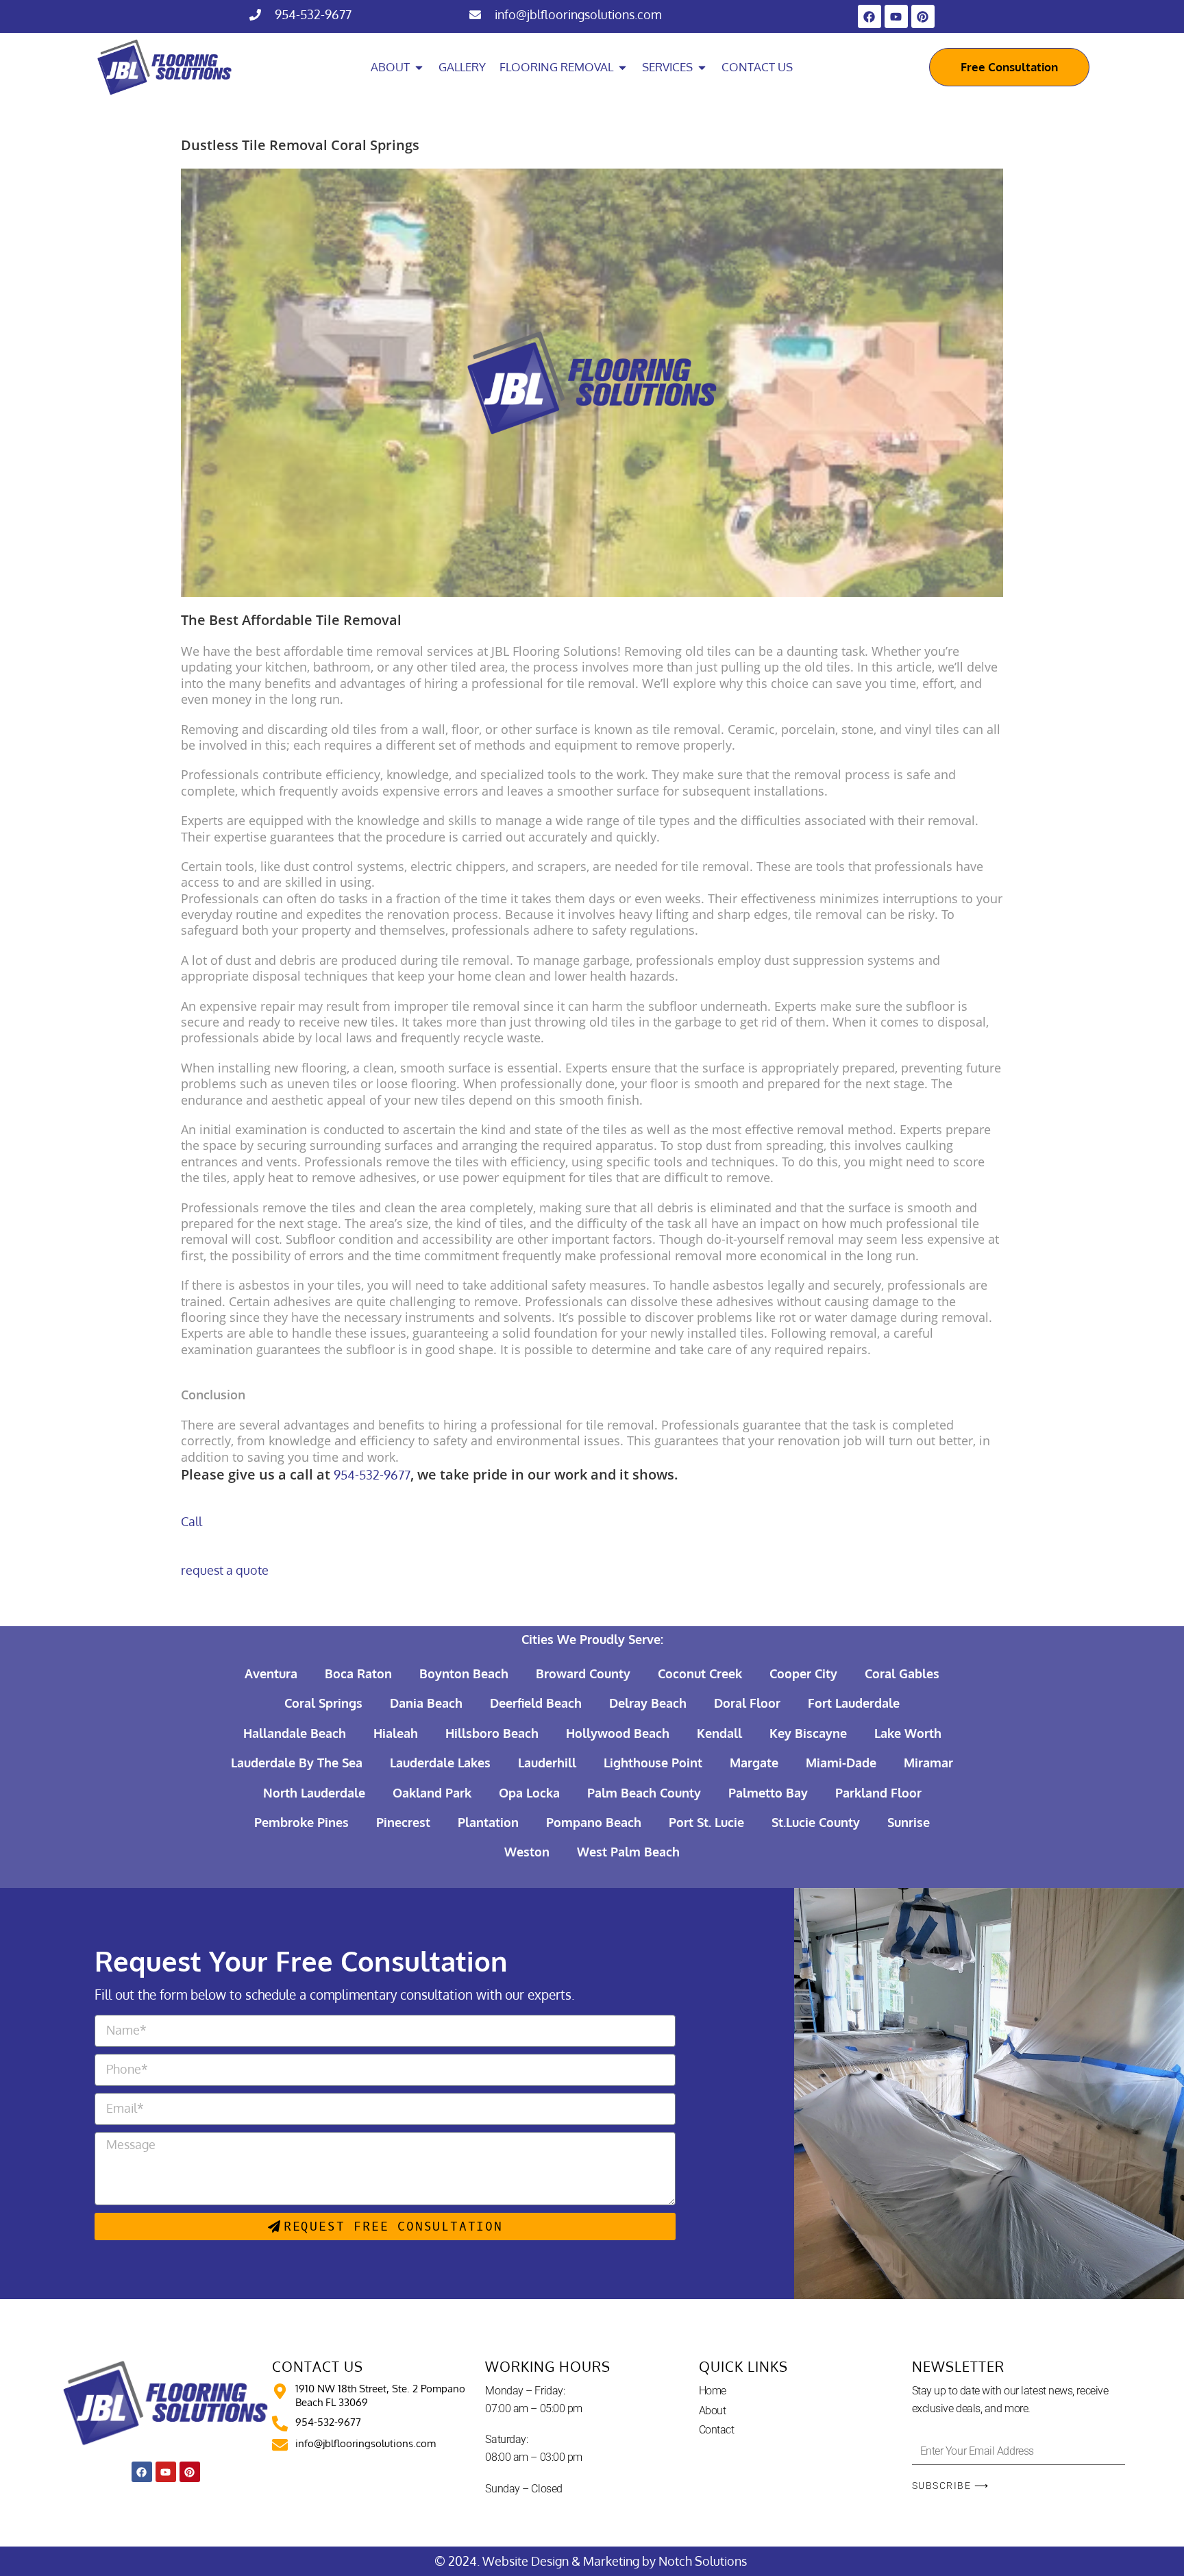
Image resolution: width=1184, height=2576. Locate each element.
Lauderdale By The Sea (297, 1763)
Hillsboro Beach (492, 1733)
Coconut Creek (700, 1673)
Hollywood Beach (618, 1733)
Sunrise (909, 1822)
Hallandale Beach (295, 1733)
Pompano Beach (594, 1822)
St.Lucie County (816, 1822)
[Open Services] (702, 67)
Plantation (488, 1822)
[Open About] (419, 67)
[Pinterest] (923, 16)
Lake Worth (908, 1733)
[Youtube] (896, 16)
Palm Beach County (644, 1793)
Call (192, 1521)
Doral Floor (747, 1703)
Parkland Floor (878, 1793)
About (713, 2411)
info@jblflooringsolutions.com (578, 14)
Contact (717, 2430)
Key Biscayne (808, 1733)
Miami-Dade (841, 1763)
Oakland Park (432, 1793)
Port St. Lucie (706, 1822)
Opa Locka (529, 1793)
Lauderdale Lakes (440, 1763)
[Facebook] (870, 16)
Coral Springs (323, 1703)
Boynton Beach (464, 1673)
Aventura (271, 1673)
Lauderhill (547, 1763)
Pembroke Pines (301, 1822)
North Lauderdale (314, 1793)
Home (713, 2391)
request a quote (225, 1570)
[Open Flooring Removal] (622, 67)
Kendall (719, 1733)
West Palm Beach (628, 1852)
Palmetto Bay (768, 1793)
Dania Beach (426, 1703)
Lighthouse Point (653, 1763)
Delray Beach (648, 1703)
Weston (527, 1852)
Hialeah (396, 1733)
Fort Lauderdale (854, 1703)
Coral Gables (902, 1673)
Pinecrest (403, 1822)
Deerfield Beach (536, 1703)
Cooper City (803, 1673)
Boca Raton (358, 1673)
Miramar (928, 1763)
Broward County (583, 1673)
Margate (754, 1763)
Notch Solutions (704, 2561)
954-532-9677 (313, 14)
